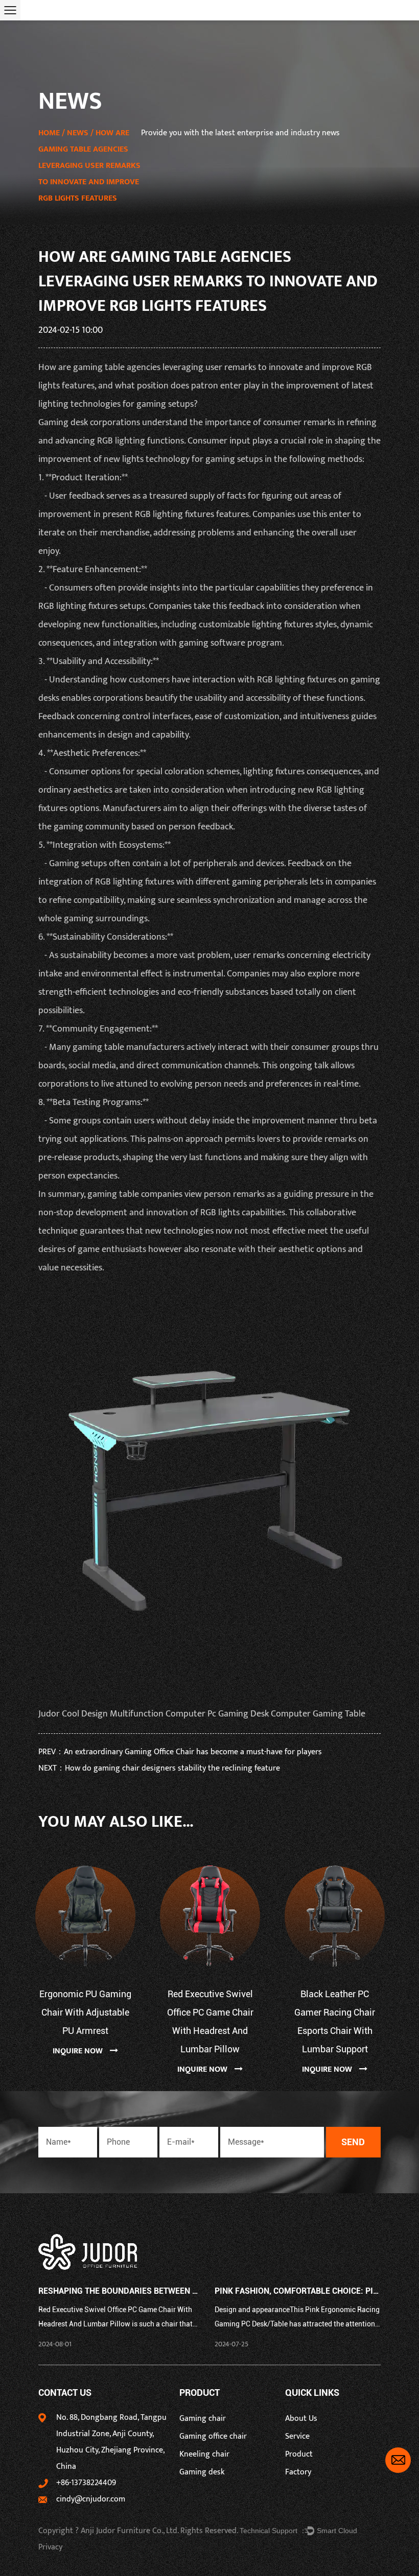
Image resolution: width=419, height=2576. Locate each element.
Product (299, 2454)
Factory (298, 2472)
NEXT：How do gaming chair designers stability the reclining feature (159, 1768)
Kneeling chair (204, 2454)
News (78, 133)
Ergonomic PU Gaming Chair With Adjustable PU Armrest (85, 2012)
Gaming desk (63, 423)
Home (49, 133)
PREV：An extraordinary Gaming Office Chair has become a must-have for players (180, 1752)
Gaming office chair (213, 2436)
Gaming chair (203, 2419)
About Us (301, 2419)
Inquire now (79, 2051)
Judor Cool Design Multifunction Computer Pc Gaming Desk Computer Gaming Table (202, 1714)
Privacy (50, 2547)
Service (297, 2436)
